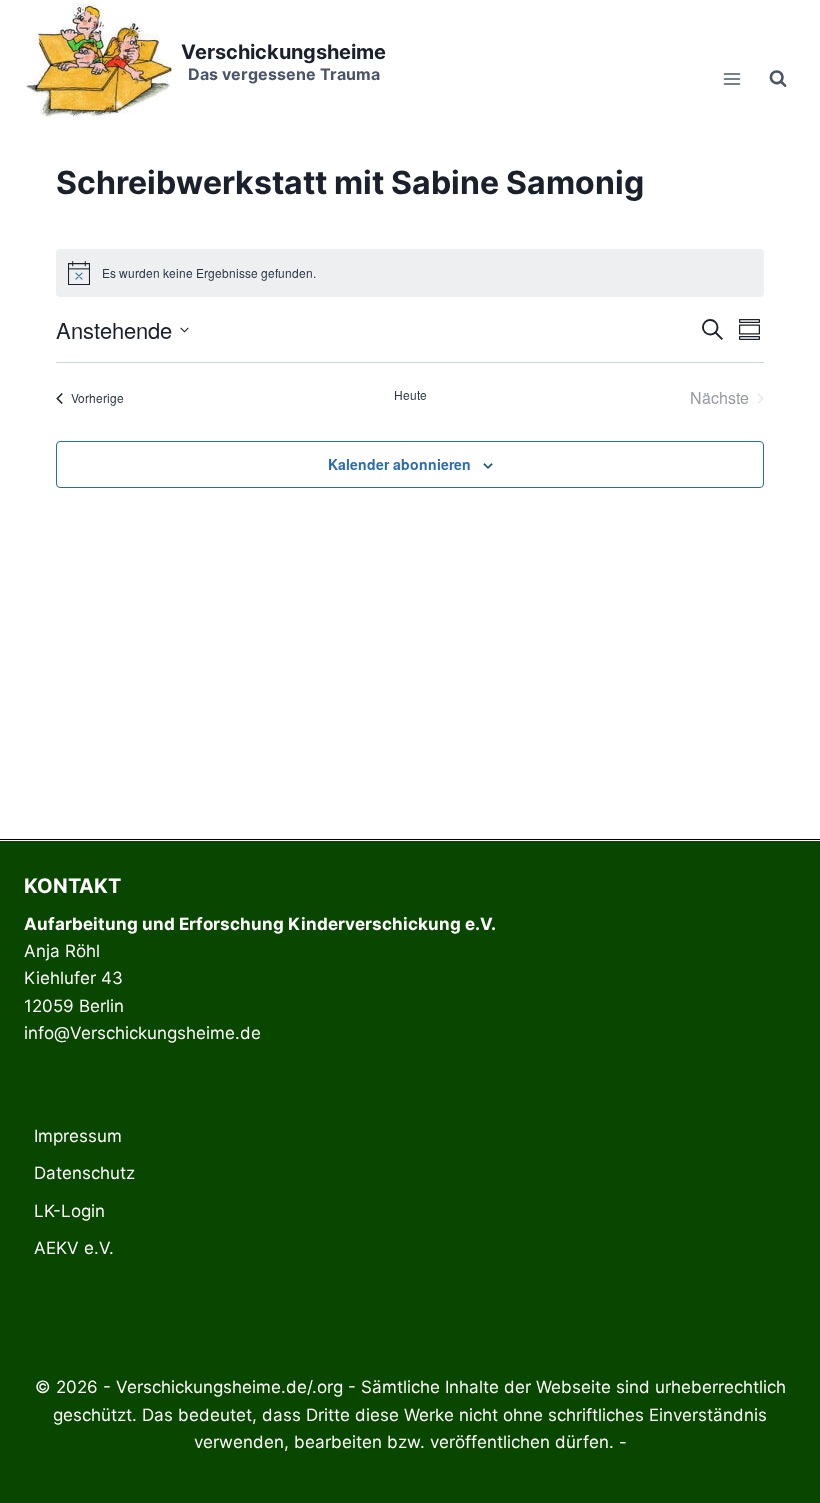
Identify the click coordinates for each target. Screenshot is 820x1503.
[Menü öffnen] (731, 78)
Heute (410, 395)
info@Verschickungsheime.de (142, 1033)
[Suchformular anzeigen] (778, 79)
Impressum (78, 1136)
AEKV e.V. (74, 1248)
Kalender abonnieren (399, 464)
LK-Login (69, 1211)
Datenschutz (84, 1173)
